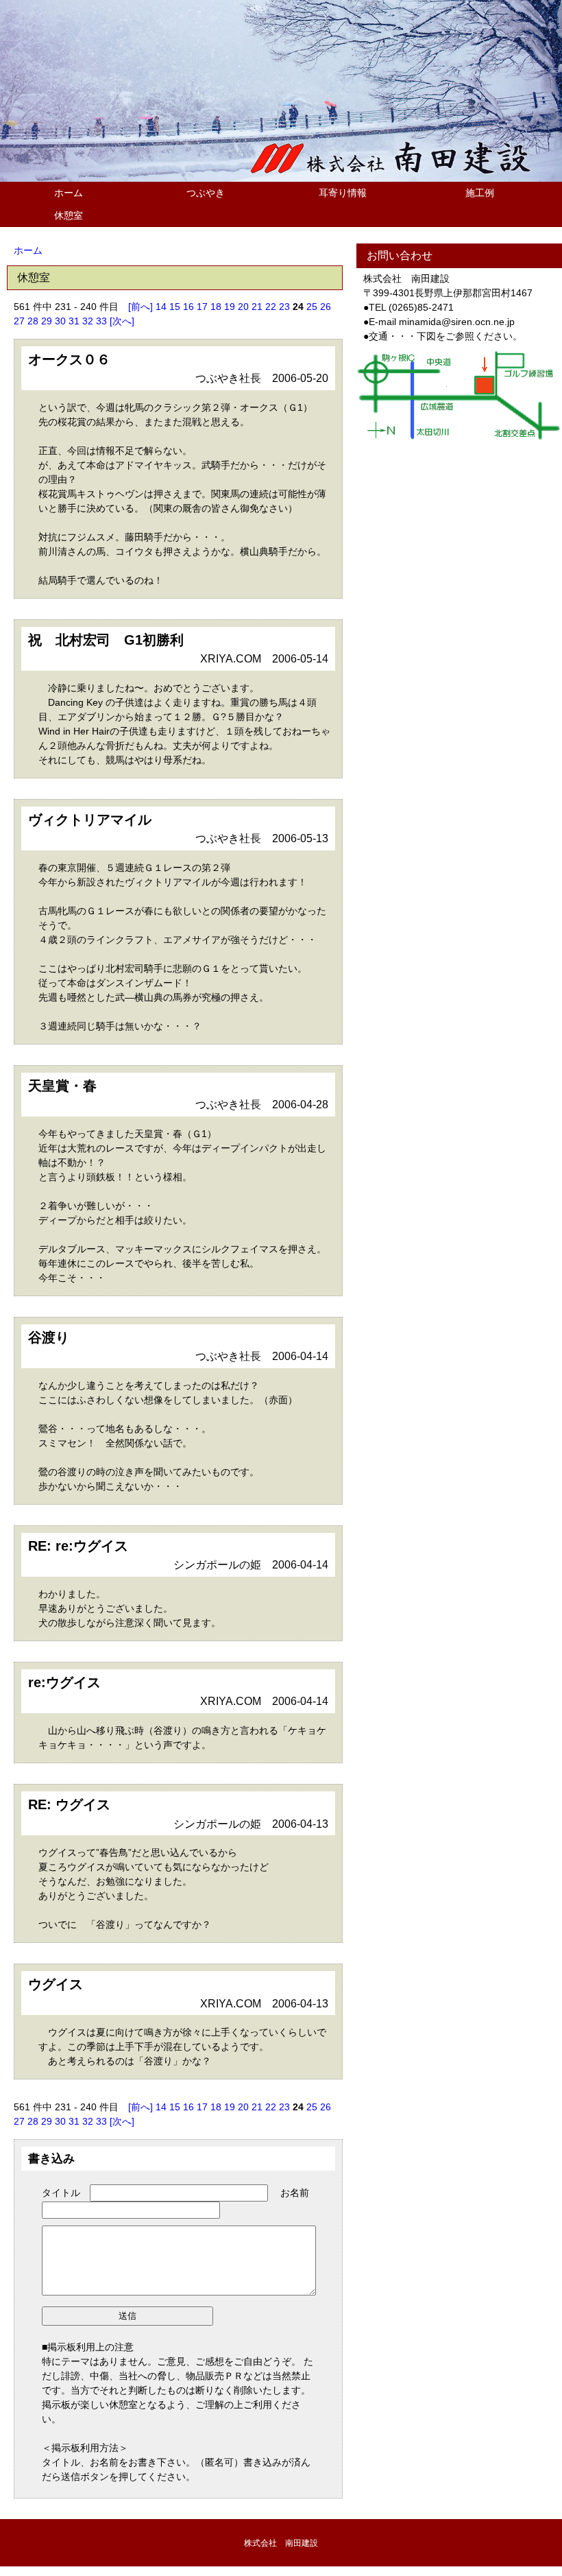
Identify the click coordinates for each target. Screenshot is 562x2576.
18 (216, 307)
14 (161, 307)
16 (188, 307)
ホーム (69, 193)
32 (88, 321)
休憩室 (69, 215)
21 (257, 307)
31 (74, 321)
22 (271, 307)
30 (60, 321)
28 (33, 321)
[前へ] (140, 307)
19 (230, 307)
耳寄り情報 (343, 193)
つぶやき (206, 193)
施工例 (480, 193)
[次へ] (122, 321)
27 (19, 321)
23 (284, 307)
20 (243, 307)
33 (101, 321)
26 (326, 307)
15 (175, 307)
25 (312, 307)
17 (202, 307)
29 (47, 321)
